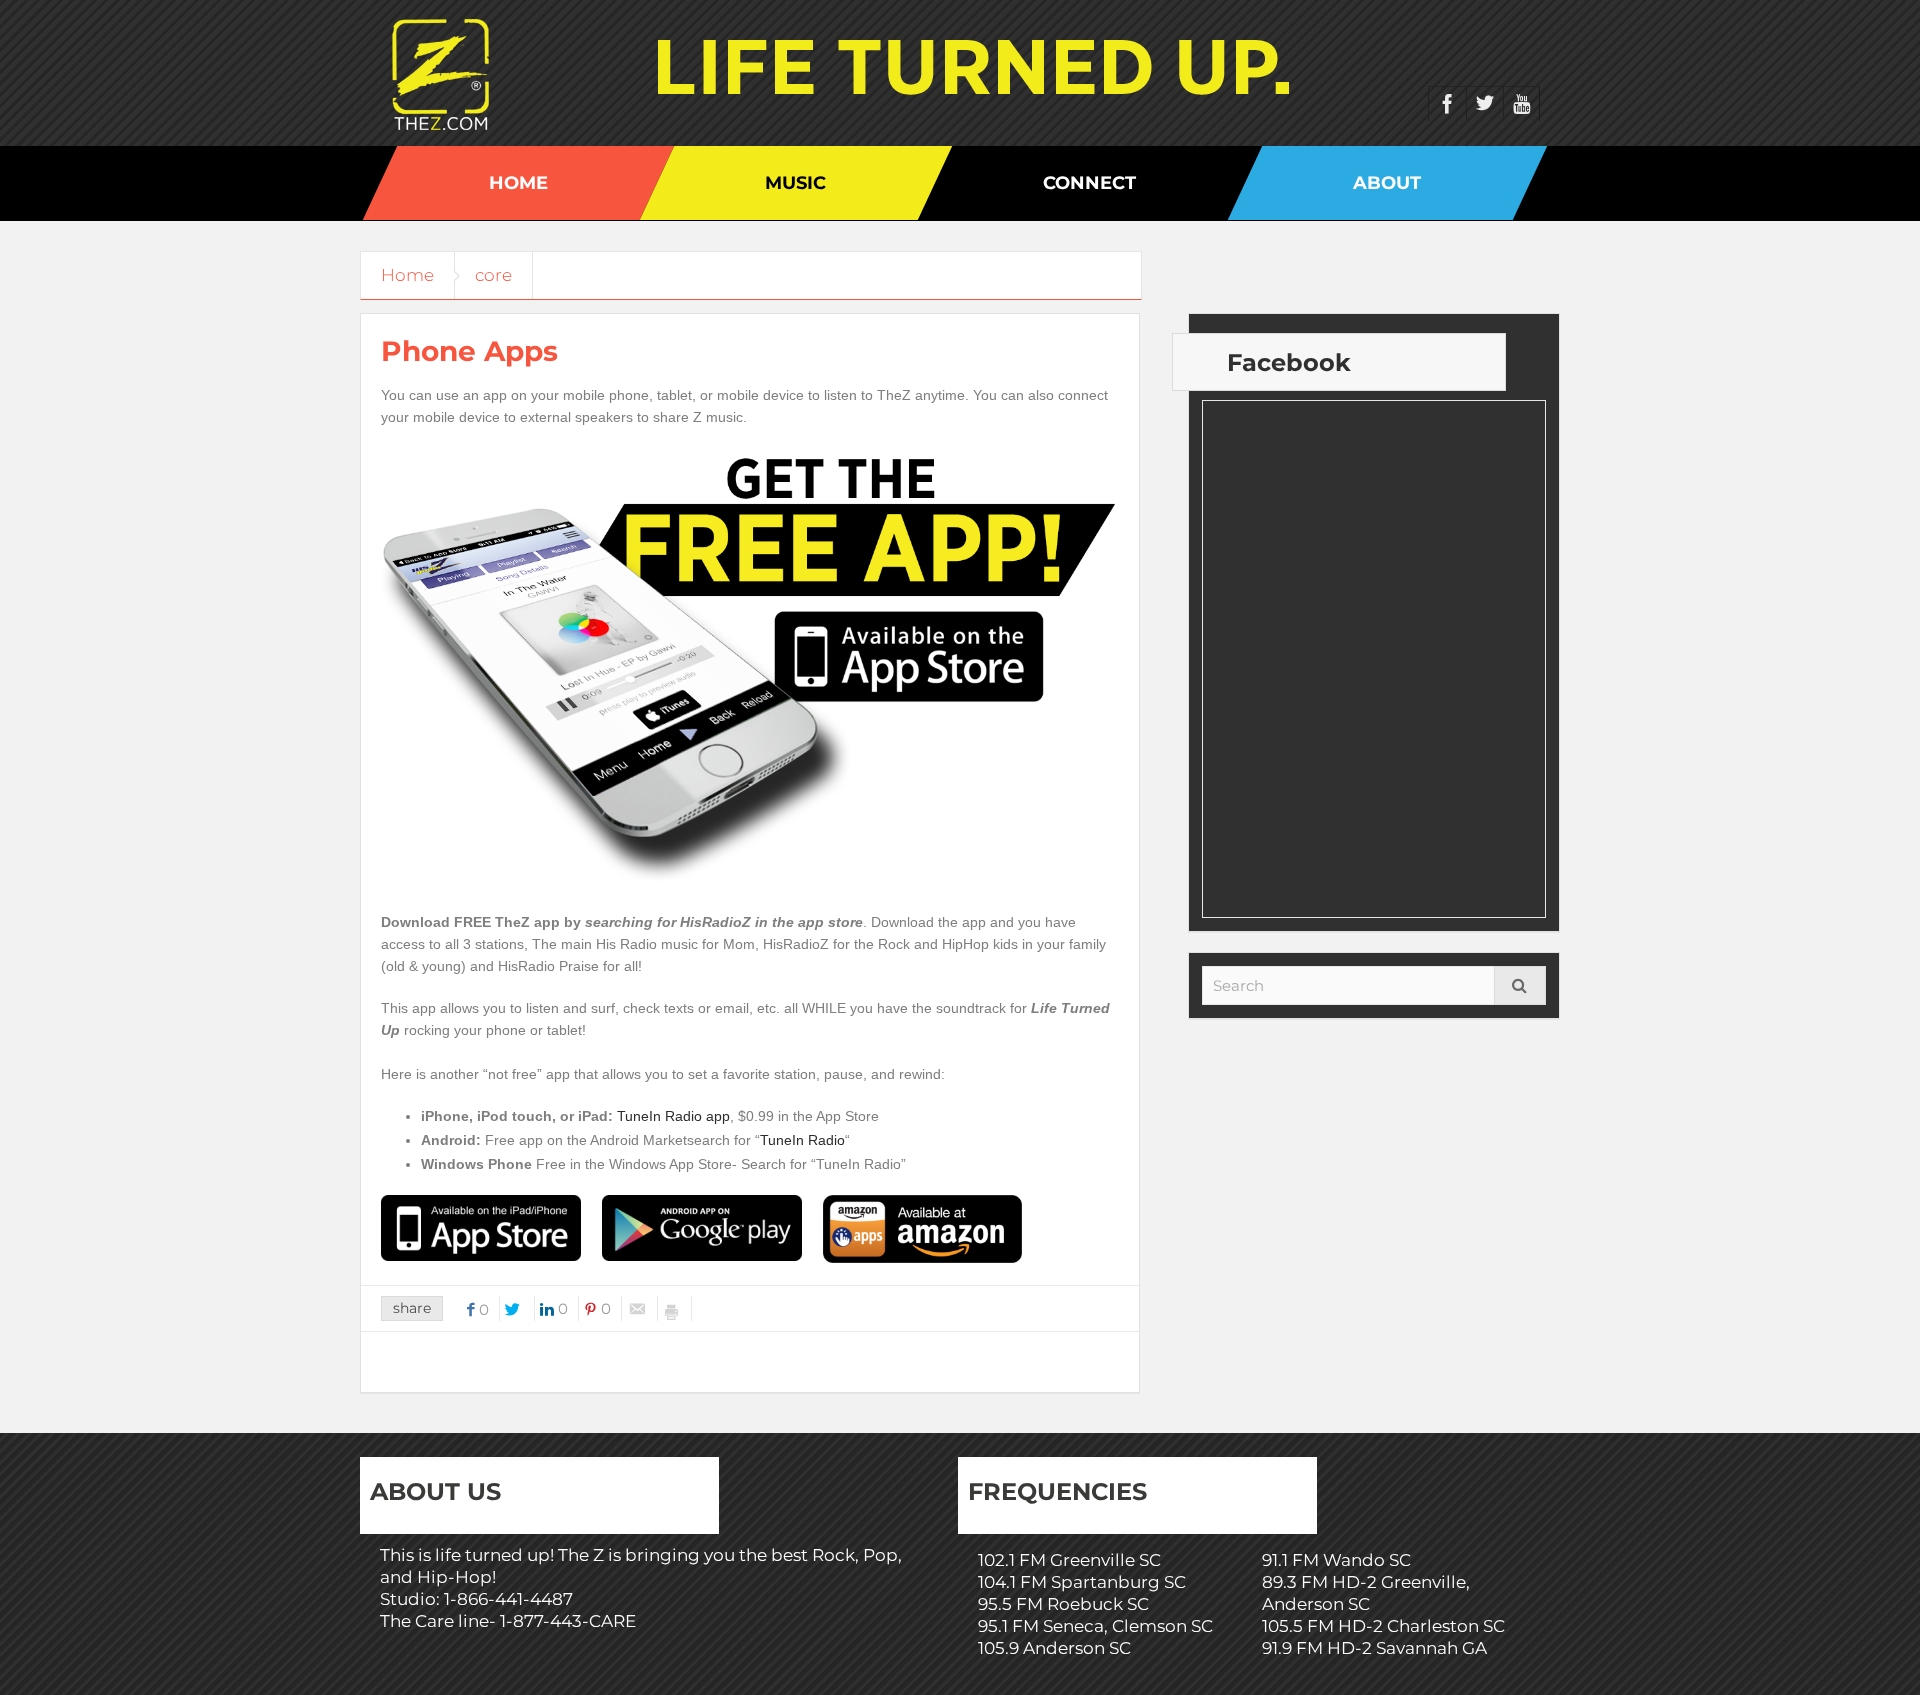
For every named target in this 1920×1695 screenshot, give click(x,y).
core (493, 275)
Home (518, 183)
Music (795, 183)
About (1387, 183)
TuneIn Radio (802, 1140)
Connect (1089, 183)
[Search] (1520, 985)
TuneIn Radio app (673, 1116)
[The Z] (445, 73)
